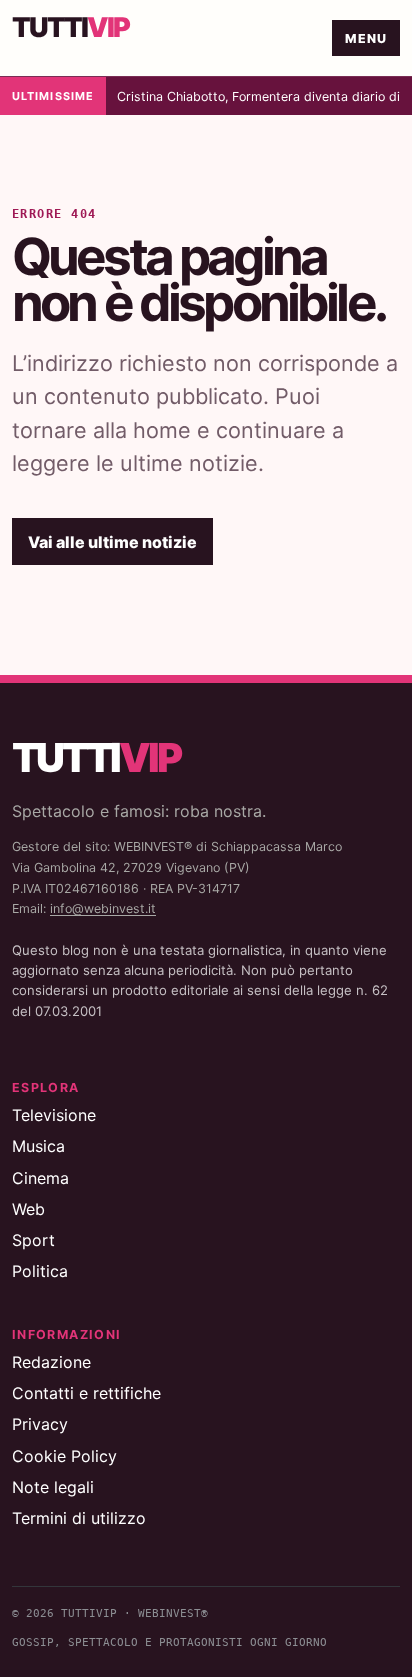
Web (28, 1209)
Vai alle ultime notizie (112, 542)
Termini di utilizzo (79, 1518)
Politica (40, 1271)
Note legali (53, 1487)
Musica (38, 1146)
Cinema (40, 1178)
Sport (33, 1240)
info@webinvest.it (103, 908)
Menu (366, 38)
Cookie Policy (64, 1456)
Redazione (51, 1362)
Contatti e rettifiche (86, 1393)
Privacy (40, 1424)
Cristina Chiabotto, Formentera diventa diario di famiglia (260, 96)
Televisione (54, 1115)
